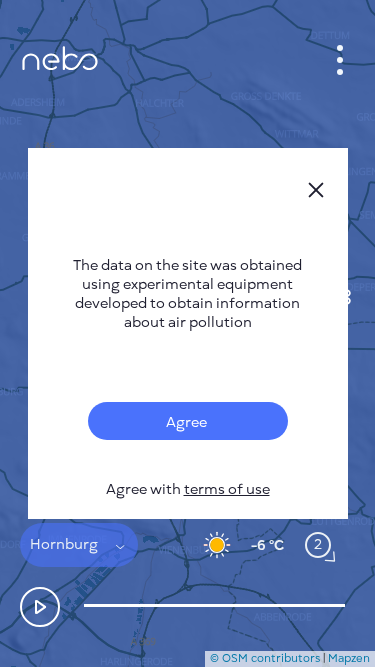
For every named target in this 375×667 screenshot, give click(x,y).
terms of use (227, 489)
